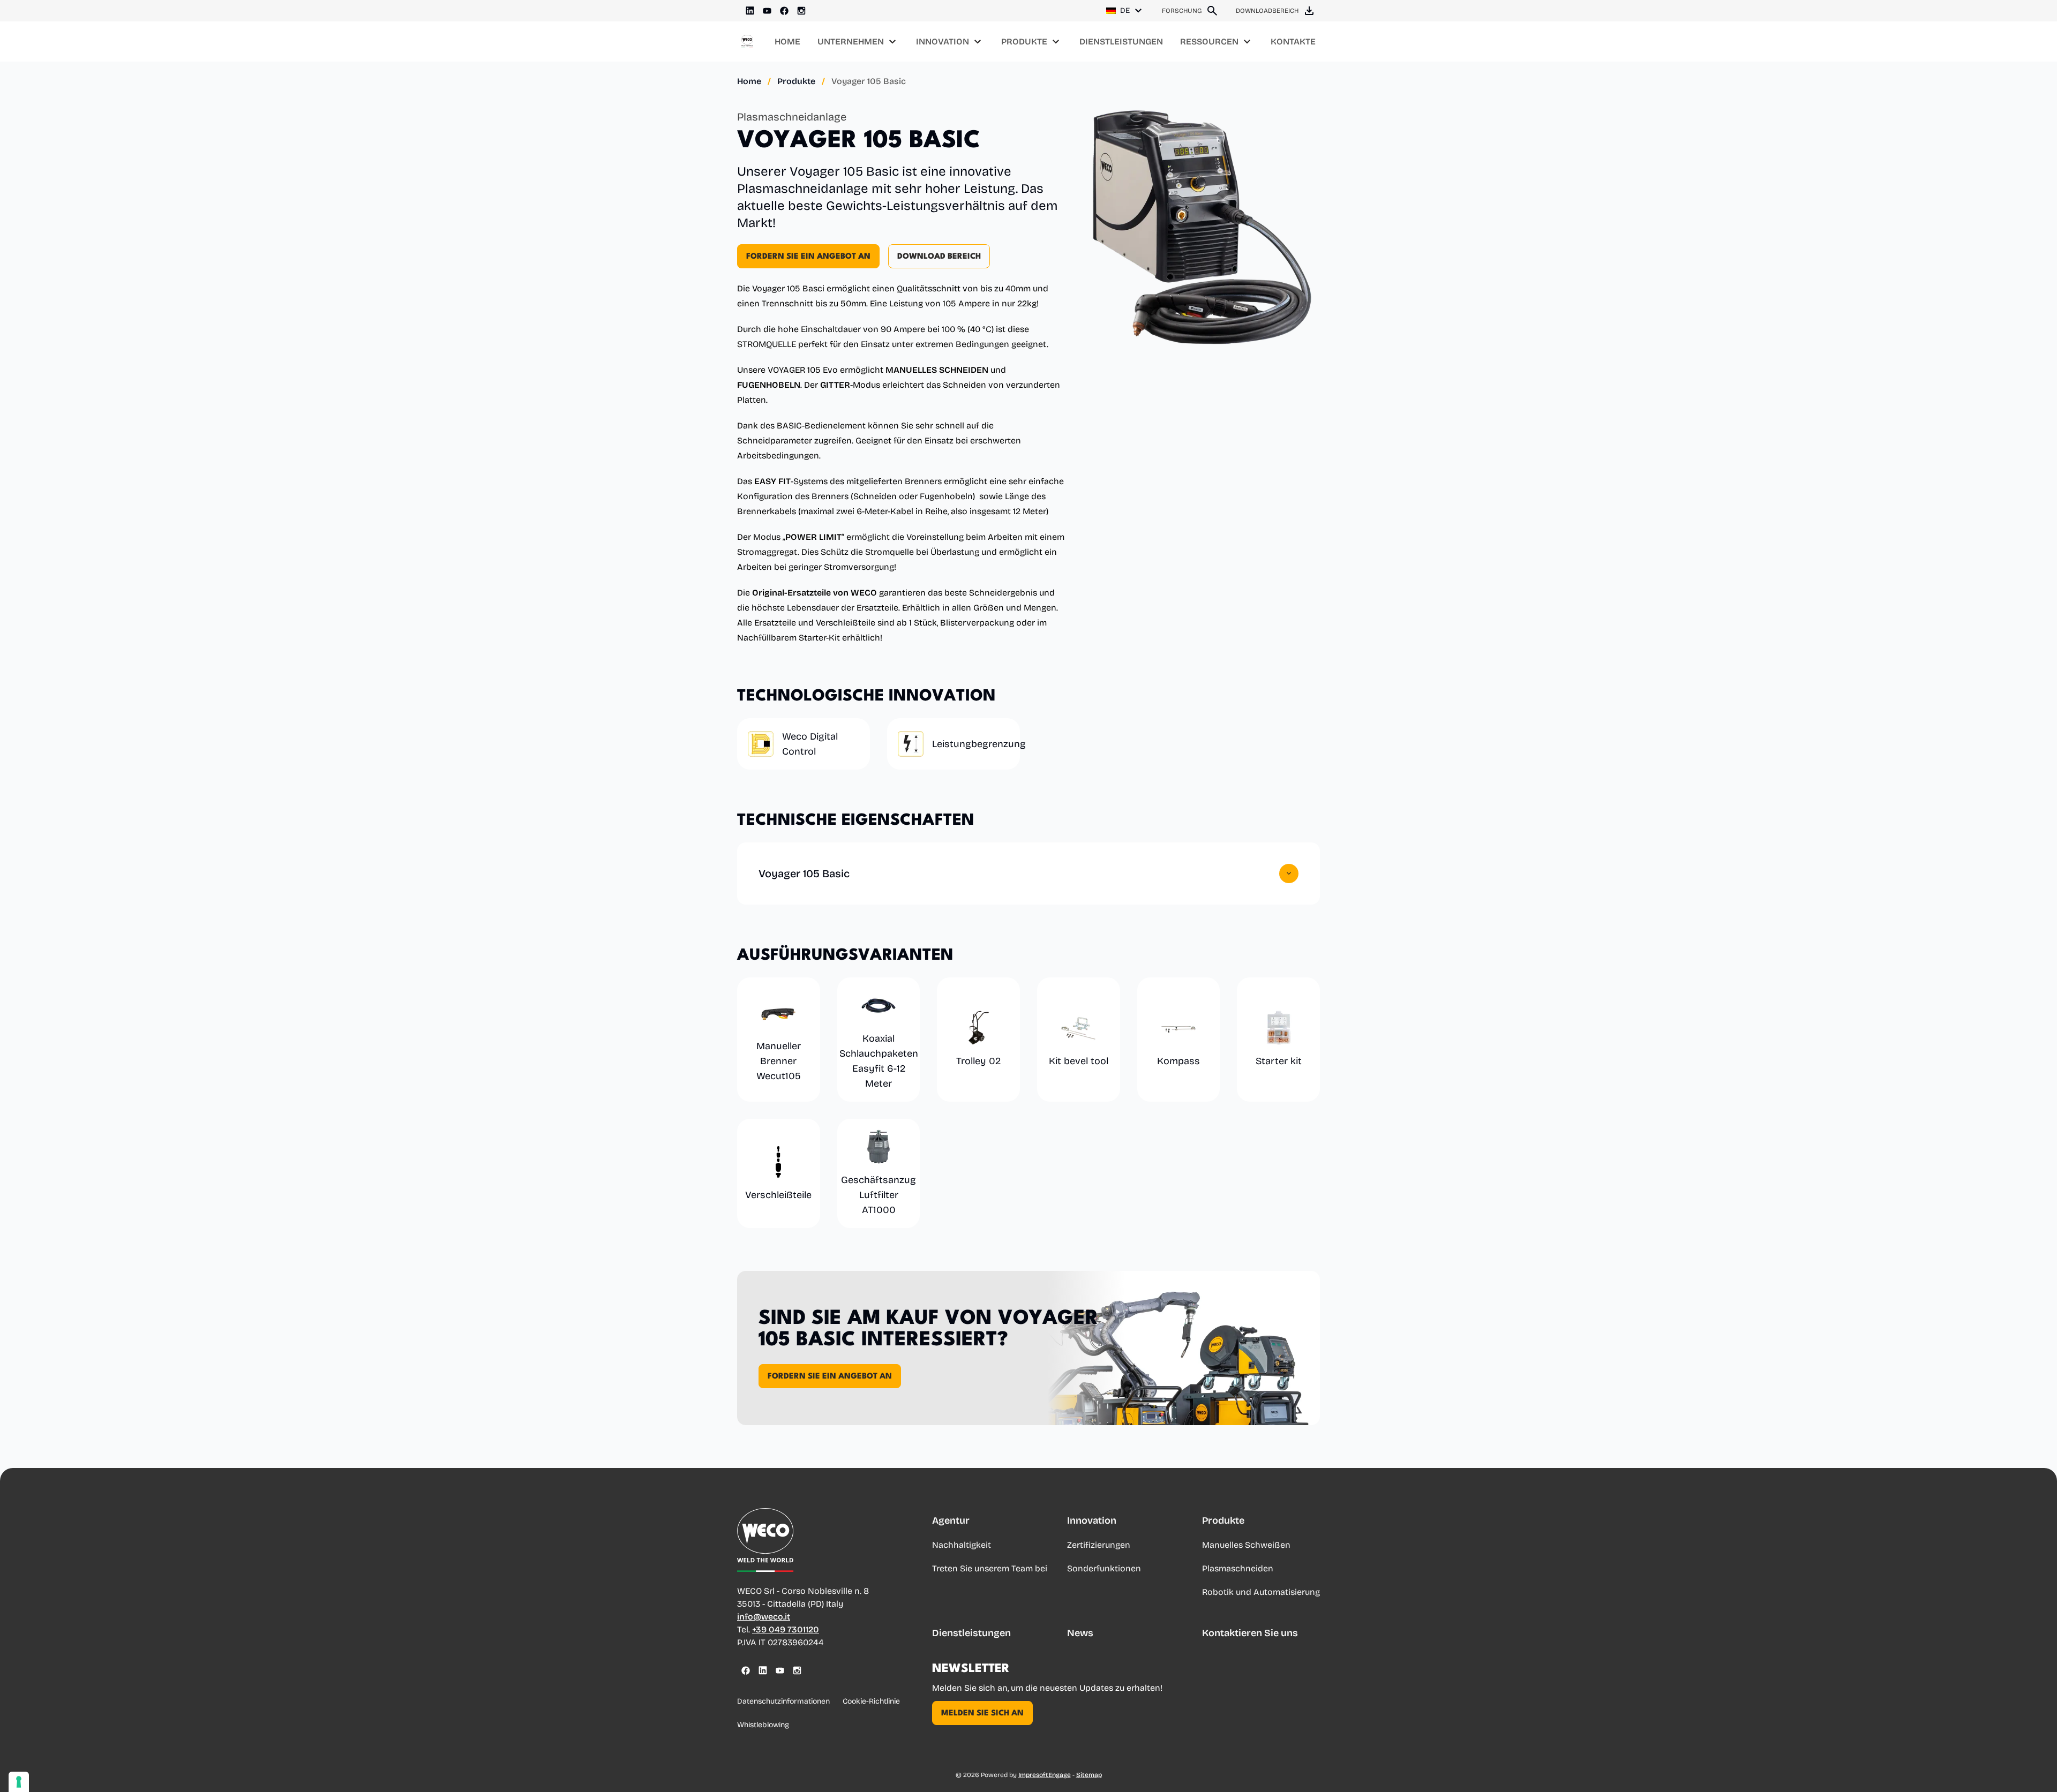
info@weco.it (764, 1617)
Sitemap (1089, 1775)
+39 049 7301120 (786, 1629)
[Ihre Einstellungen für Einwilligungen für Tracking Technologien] (19, 1782)
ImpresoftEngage (1045, 1775)
